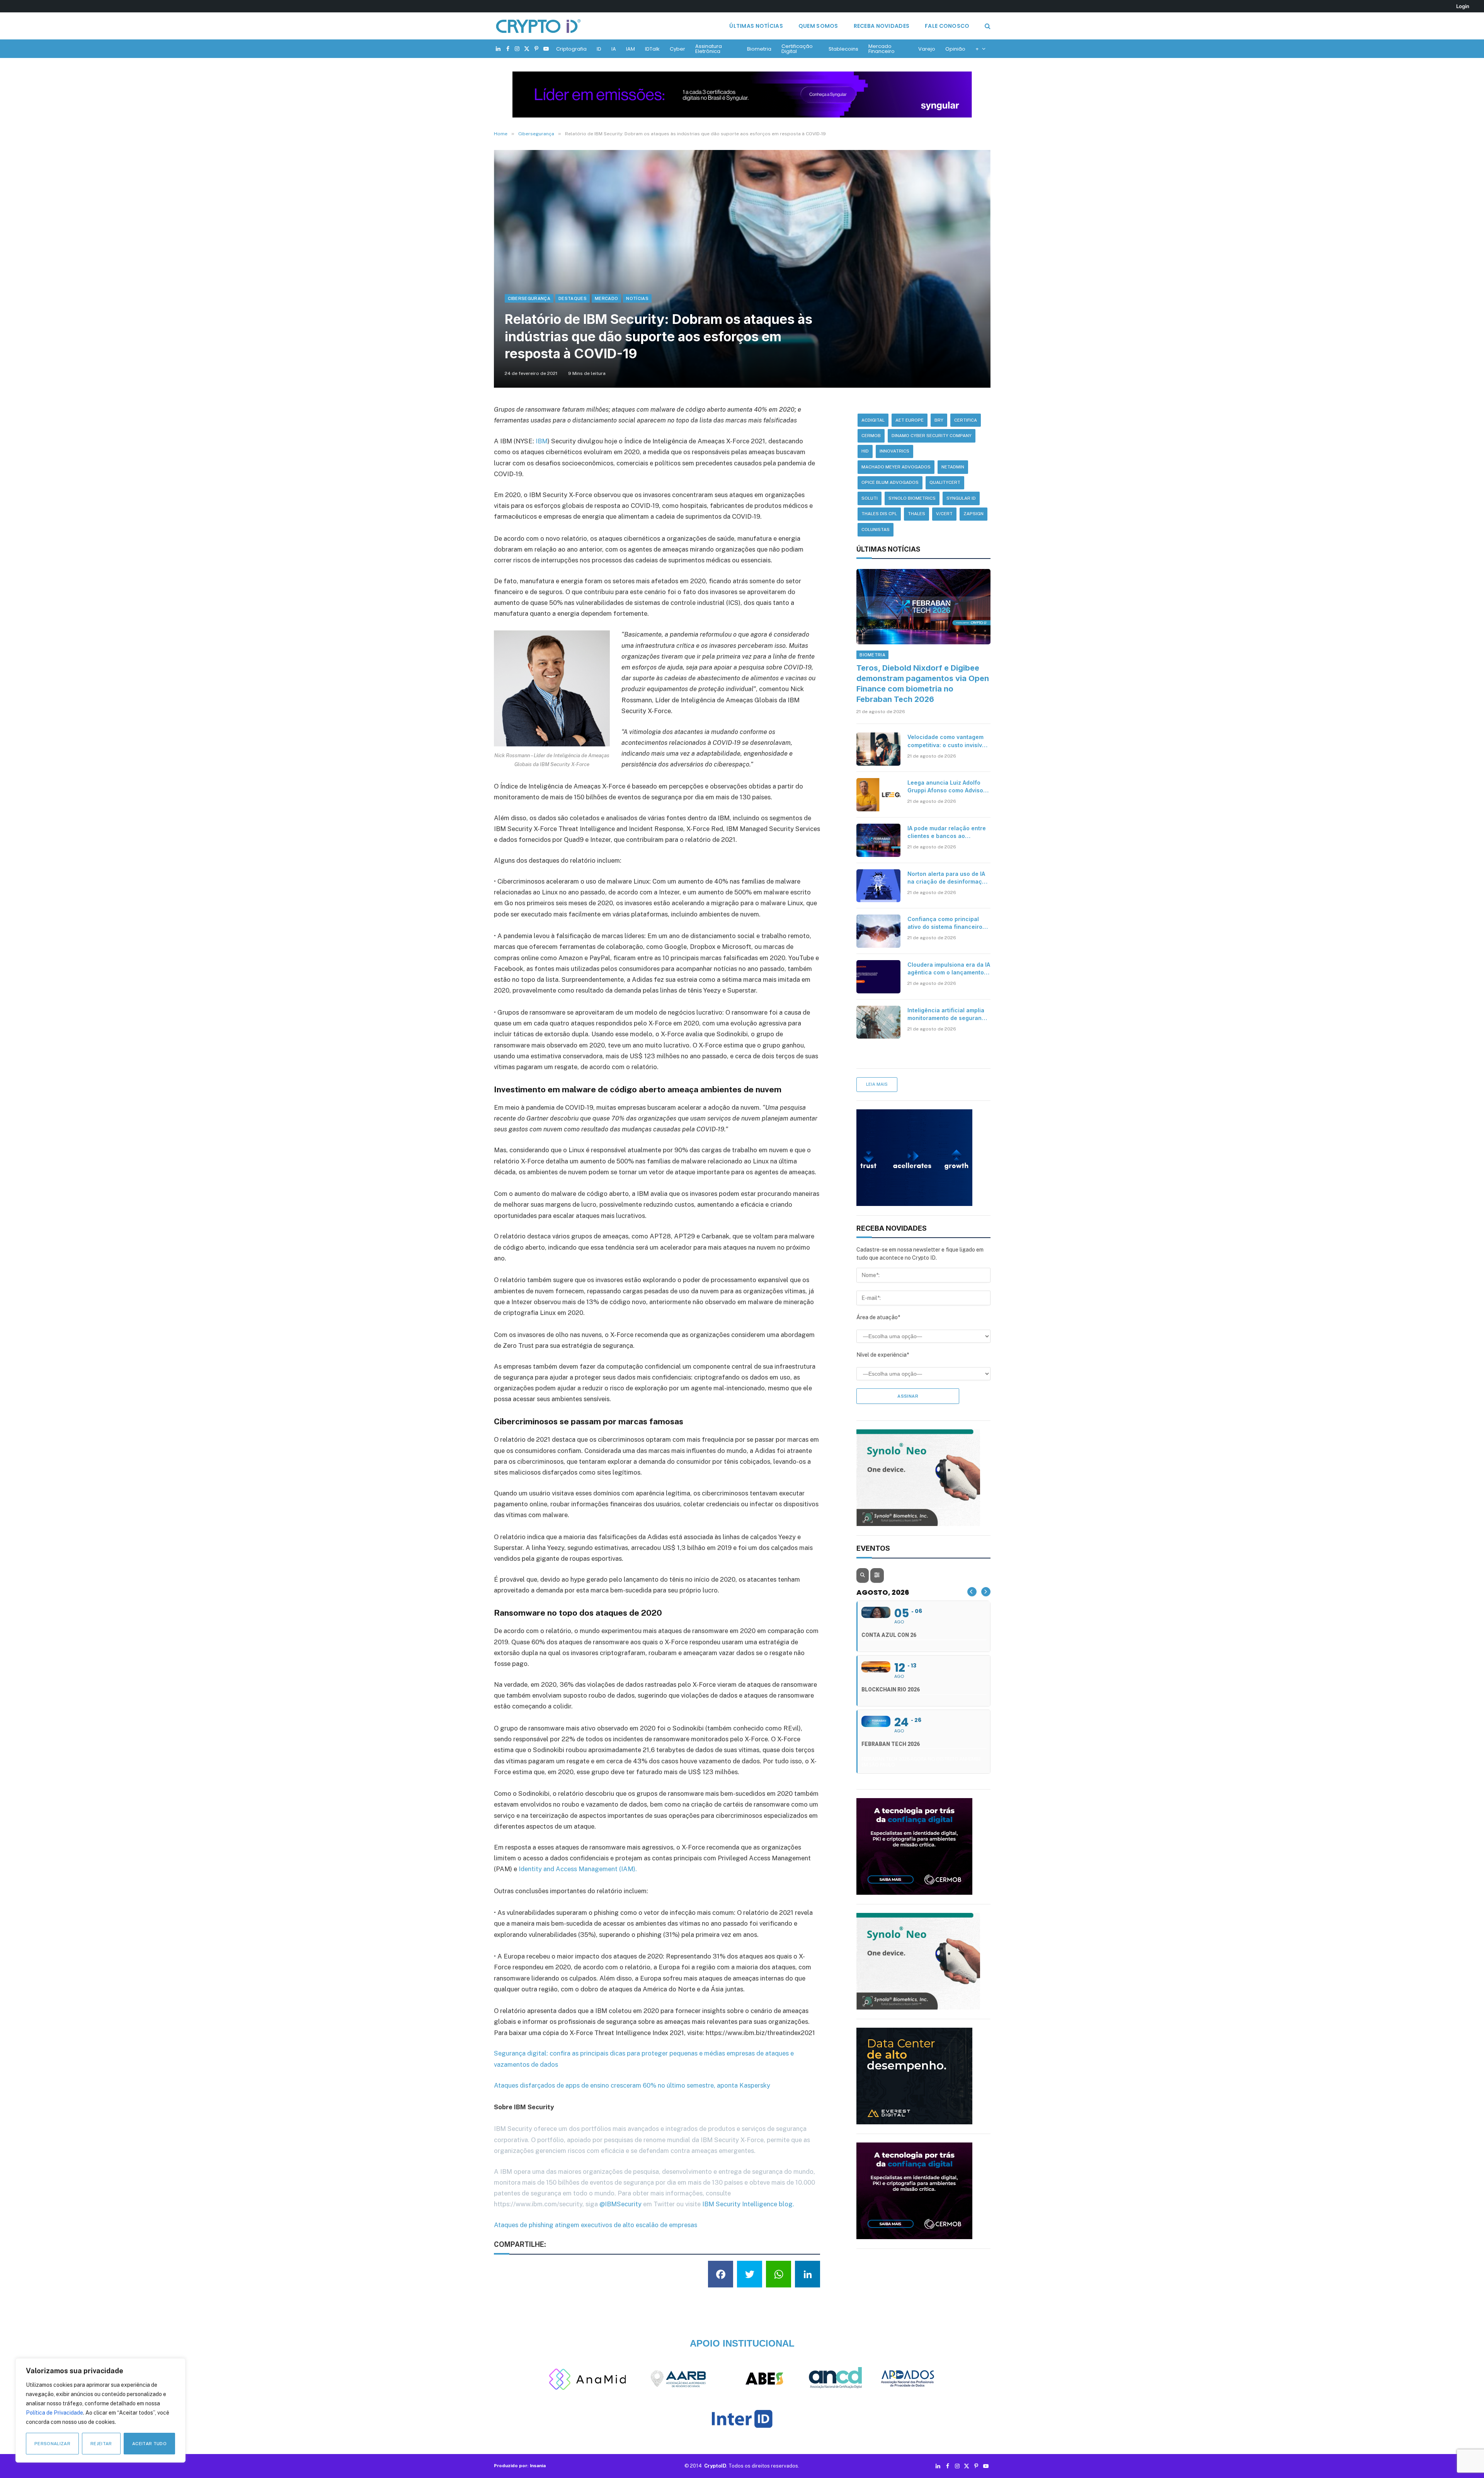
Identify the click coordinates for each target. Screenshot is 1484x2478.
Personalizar (52, 2444)
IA (614, 49)
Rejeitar (101, 2444)
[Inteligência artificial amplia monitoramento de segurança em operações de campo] (878, 1022)
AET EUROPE (910, 420)
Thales (916, 514)
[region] (100, 2410)
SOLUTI (870, 498)
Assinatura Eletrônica (709, 49)
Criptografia (571, 49)
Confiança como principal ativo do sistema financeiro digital (945, 923)
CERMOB (871, 436)
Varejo (927, 49)
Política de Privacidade (54, 2413)
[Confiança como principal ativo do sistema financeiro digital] (878, 931)
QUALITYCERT (945, 482)
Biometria (759, 49)
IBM (542, 441)
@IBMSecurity (620, 2204)
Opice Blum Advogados (890, 482)
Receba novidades (882, 26)
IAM (631, 49)
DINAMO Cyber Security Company (932, 436)
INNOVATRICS (894, 451)
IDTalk (652, 49)
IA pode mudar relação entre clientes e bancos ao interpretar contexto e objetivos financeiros (947, 832)
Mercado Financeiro (882, 49)
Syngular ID (961, 498)
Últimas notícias (756, 26)
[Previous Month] (972, 1592)
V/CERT (944, 514)
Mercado (606, 298)
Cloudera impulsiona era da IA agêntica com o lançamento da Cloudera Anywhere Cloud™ (949, 969)
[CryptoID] (538, 26)
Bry (939, 420)
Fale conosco (947, 26)
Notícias (637, 298)
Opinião (955, 49)
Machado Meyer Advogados (896, 467)
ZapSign (973, 514)
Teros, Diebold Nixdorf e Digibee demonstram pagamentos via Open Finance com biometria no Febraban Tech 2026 (923, 684)
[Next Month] (986, 1592)
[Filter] (877, 1575)
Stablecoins (843, 49)
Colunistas (876, 530)
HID (865, 451)
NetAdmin (953, 467)
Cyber (677, 49)
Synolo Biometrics (912, 498)
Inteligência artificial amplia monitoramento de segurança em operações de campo (948, 1014)
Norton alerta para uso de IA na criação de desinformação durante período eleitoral (948, 878)
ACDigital (873, 420)
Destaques (573, 298)
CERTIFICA (966, 420)
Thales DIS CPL (879, 514)
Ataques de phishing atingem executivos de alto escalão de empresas (596, 2225)
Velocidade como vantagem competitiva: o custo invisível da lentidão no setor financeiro (947, 741)
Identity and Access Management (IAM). (578, 1869)
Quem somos (818, 26)
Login (1463, 6)
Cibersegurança (529, 298)
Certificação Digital (797, 49)
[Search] (987, 26)
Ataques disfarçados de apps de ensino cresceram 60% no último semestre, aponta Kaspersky (632, 2085)
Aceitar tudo (149, 2444)
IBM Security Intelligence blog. (748, 2204)
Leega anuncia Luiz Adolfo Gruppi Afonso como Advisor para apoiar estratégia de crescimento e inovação (946, 787)
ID (599, 49)
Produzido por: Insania (520, 2466)
